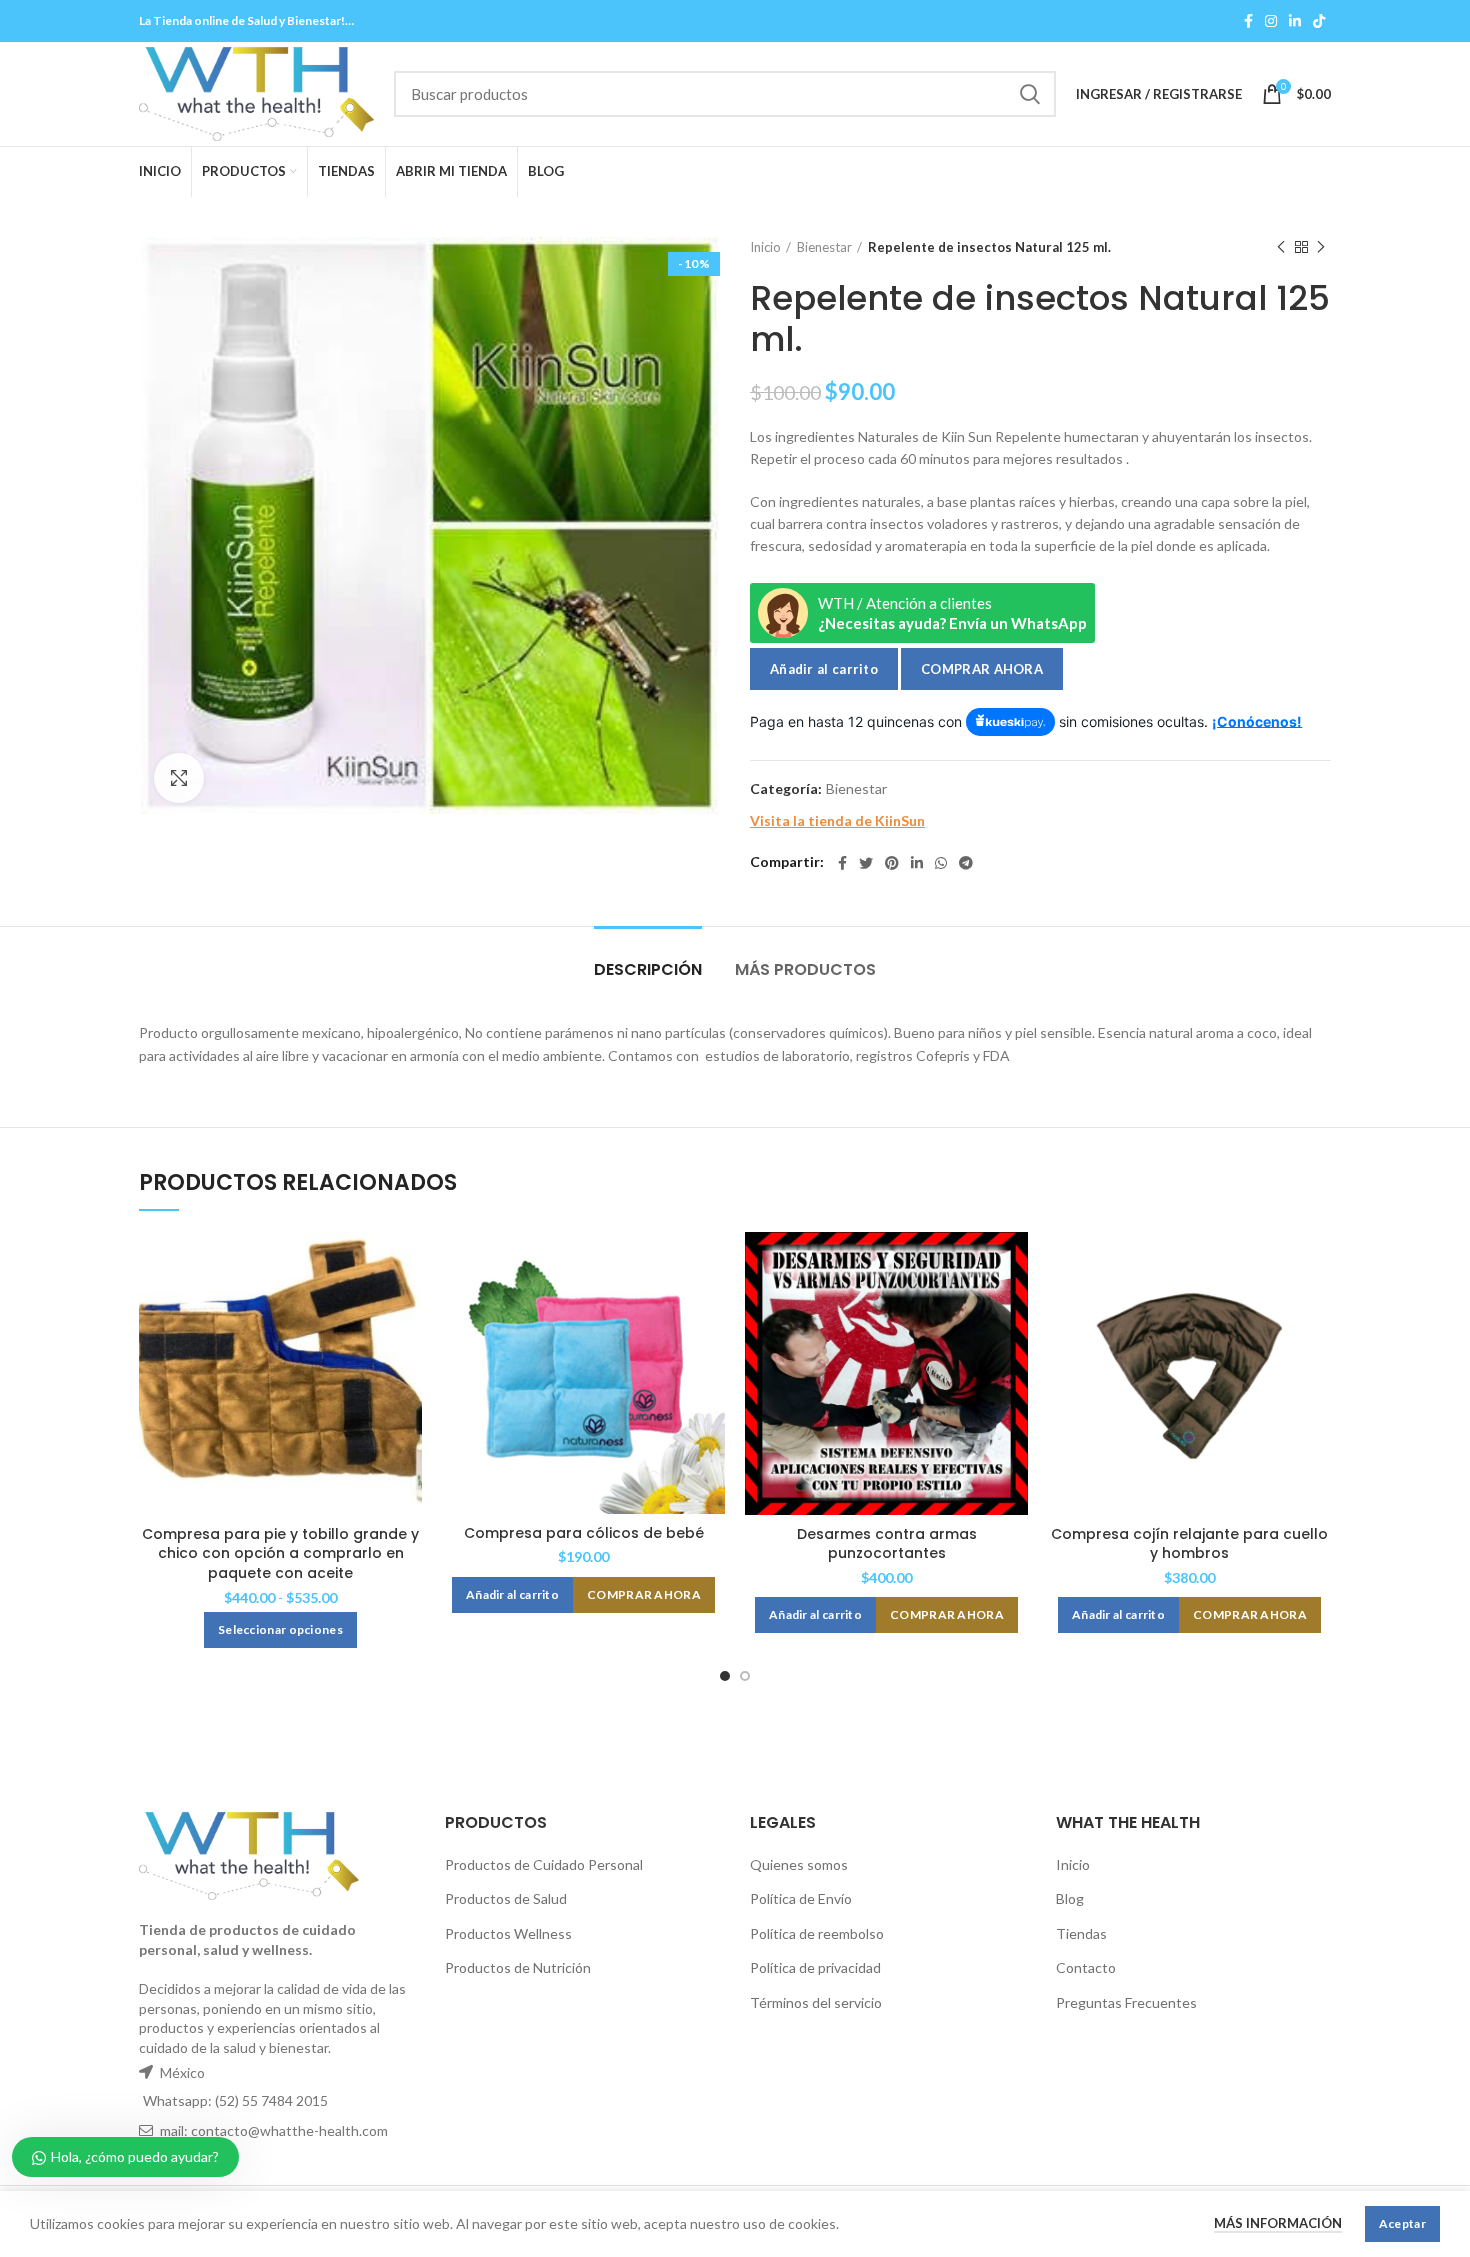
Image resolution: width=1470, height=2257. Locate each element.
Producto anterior (1281, 247)
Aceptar (1402, 2223)
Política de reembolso (817, 1933)
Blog (1070, 1898)
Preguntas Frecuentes (1126, 2002)
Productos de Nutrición (518, 1967)
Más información (1278, 2223)
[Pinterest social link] (892, 863)
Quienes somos (799, 1864)
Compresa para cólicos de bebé (584, 1533)
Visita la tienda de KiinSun (837, 820)
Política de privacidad (815, 1967)
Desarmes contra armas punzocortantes (887, 1544)
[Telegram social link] (966, 863)
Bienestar (824, 247)
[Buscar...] (1029, 94)
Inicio (765, 247)
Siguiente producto (1321, 247)
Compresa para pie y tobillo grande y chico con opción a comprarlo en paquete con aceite (280, 1553)
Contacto (1086, 1967)
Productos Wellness (508, 1933)
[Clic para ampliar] (179, 778)
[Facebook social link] (1248, 21)
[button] (512, 1595)
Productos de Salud (506, 1898)
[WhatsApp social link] (941, 863)
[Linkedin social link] (1295, 21)
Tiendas (1081, 1933)
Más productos (805, 969)
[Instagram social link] (1271, 21)
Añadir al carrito (824, 669)
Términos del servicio (816, 2002)
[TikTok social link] (1319, 21)
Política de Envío (801, 1898)
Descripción (648, 969)
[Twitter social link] (866, 863)
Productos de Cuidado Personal (544, 1864)
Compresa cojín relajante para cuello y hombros (1189, 1544)
